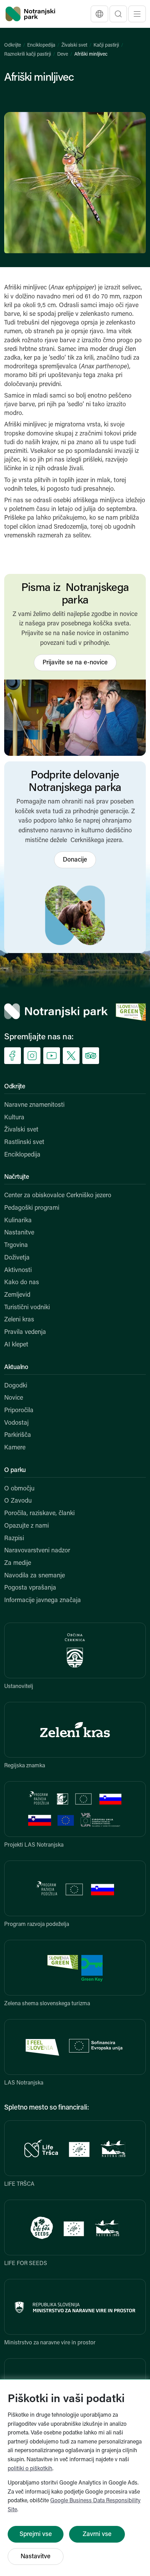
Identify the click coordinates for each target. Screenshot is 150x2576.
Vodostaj (16, 1423)
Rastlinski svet (24, 1143)
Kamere (15, 1448)
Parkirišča (18, 1435)
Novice (14, 1398)
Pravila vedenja (25, 1333)
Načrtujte (17, 1177)
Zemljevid (17, 1295)
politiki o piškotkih (30, 2469)
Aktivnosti (18, 1271)
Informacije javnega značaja (43, 1601)
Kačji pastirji (106, 45)
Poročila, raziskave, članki (39, 1514)
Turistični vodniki (27, 1308)
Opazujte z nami (27, 1526)
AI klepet (16, 1345)
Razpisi (14, 1539)
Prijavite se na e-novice (75, 663)
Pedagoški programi (32, 1208)
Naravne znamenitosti (34, 1105)
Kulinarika (18, 1221)
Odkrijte (13, 45)
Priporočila (19, 1411)
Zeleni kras (19, 1320)
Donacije (75, 860)
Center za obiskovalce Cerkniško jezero (58, 1196)
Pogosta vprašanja (30, 1588)
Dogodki (16, 1386)
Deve (63, 54)
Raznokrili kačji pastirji (28, 54)
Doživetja (17, 1258)
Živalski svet (74, 45)
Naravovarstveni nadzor (37, 1551)
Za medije (18, 1563)
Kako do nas (22, 1283)
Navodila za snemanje (35, 1576)
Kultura (14, 1118)
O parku (15, 1471)
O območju (19, 1489)
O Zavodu (18, 1501)
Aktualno (16, 1368)
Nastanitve (19, 1233)
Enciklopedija (41, 45)
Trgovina (16, 1246)
